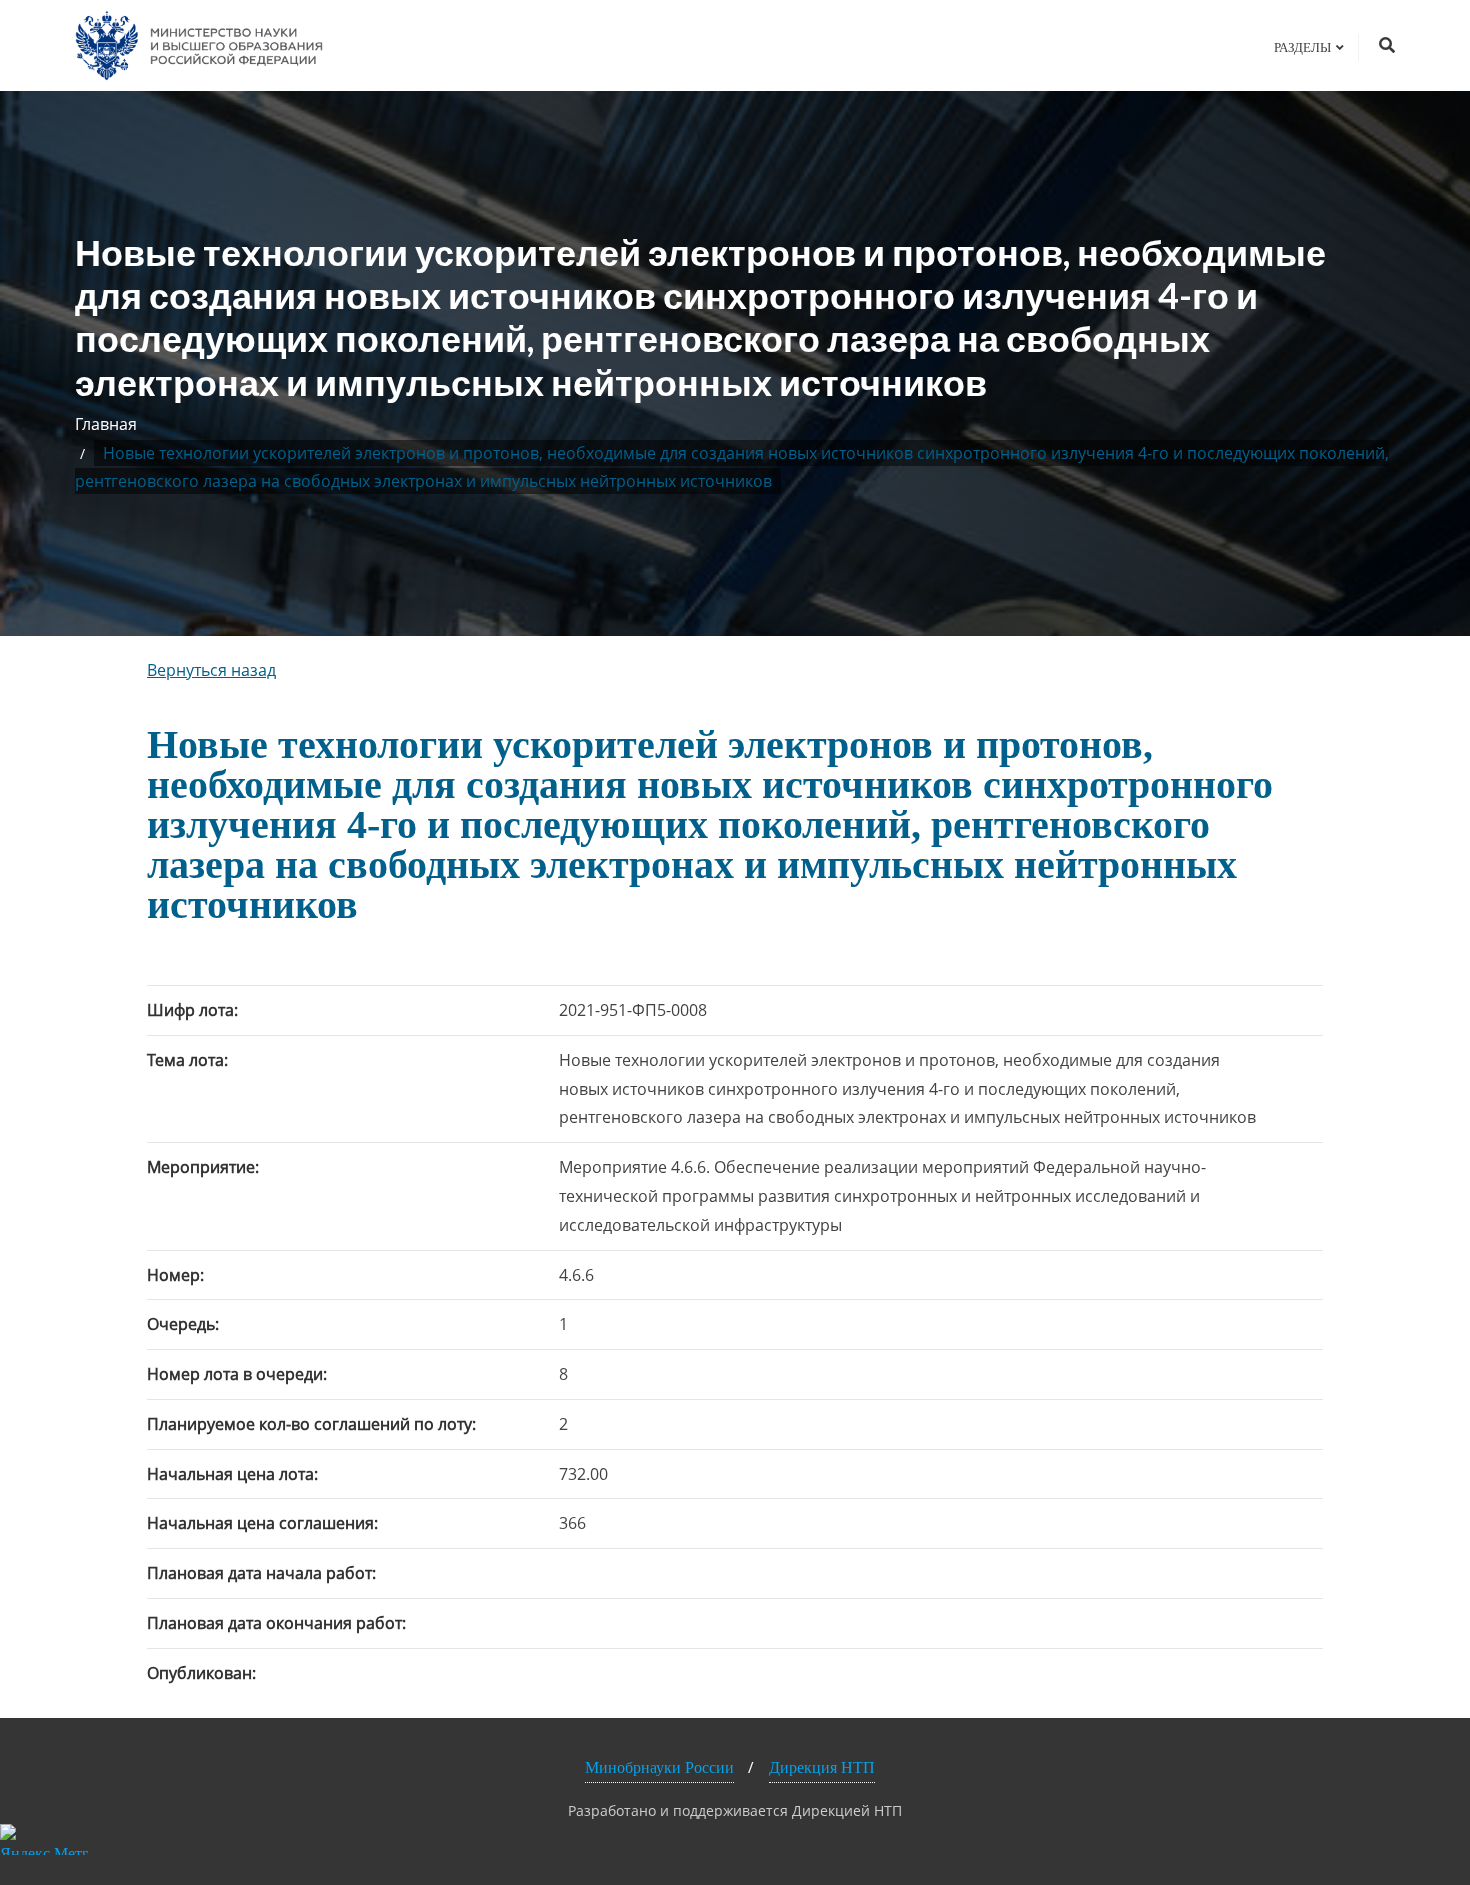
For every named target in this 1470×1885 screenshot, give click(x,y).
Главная (106, 424)
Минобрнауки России (659, 1767)
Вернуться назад (211, 670)
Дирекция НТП (822, 1767)
